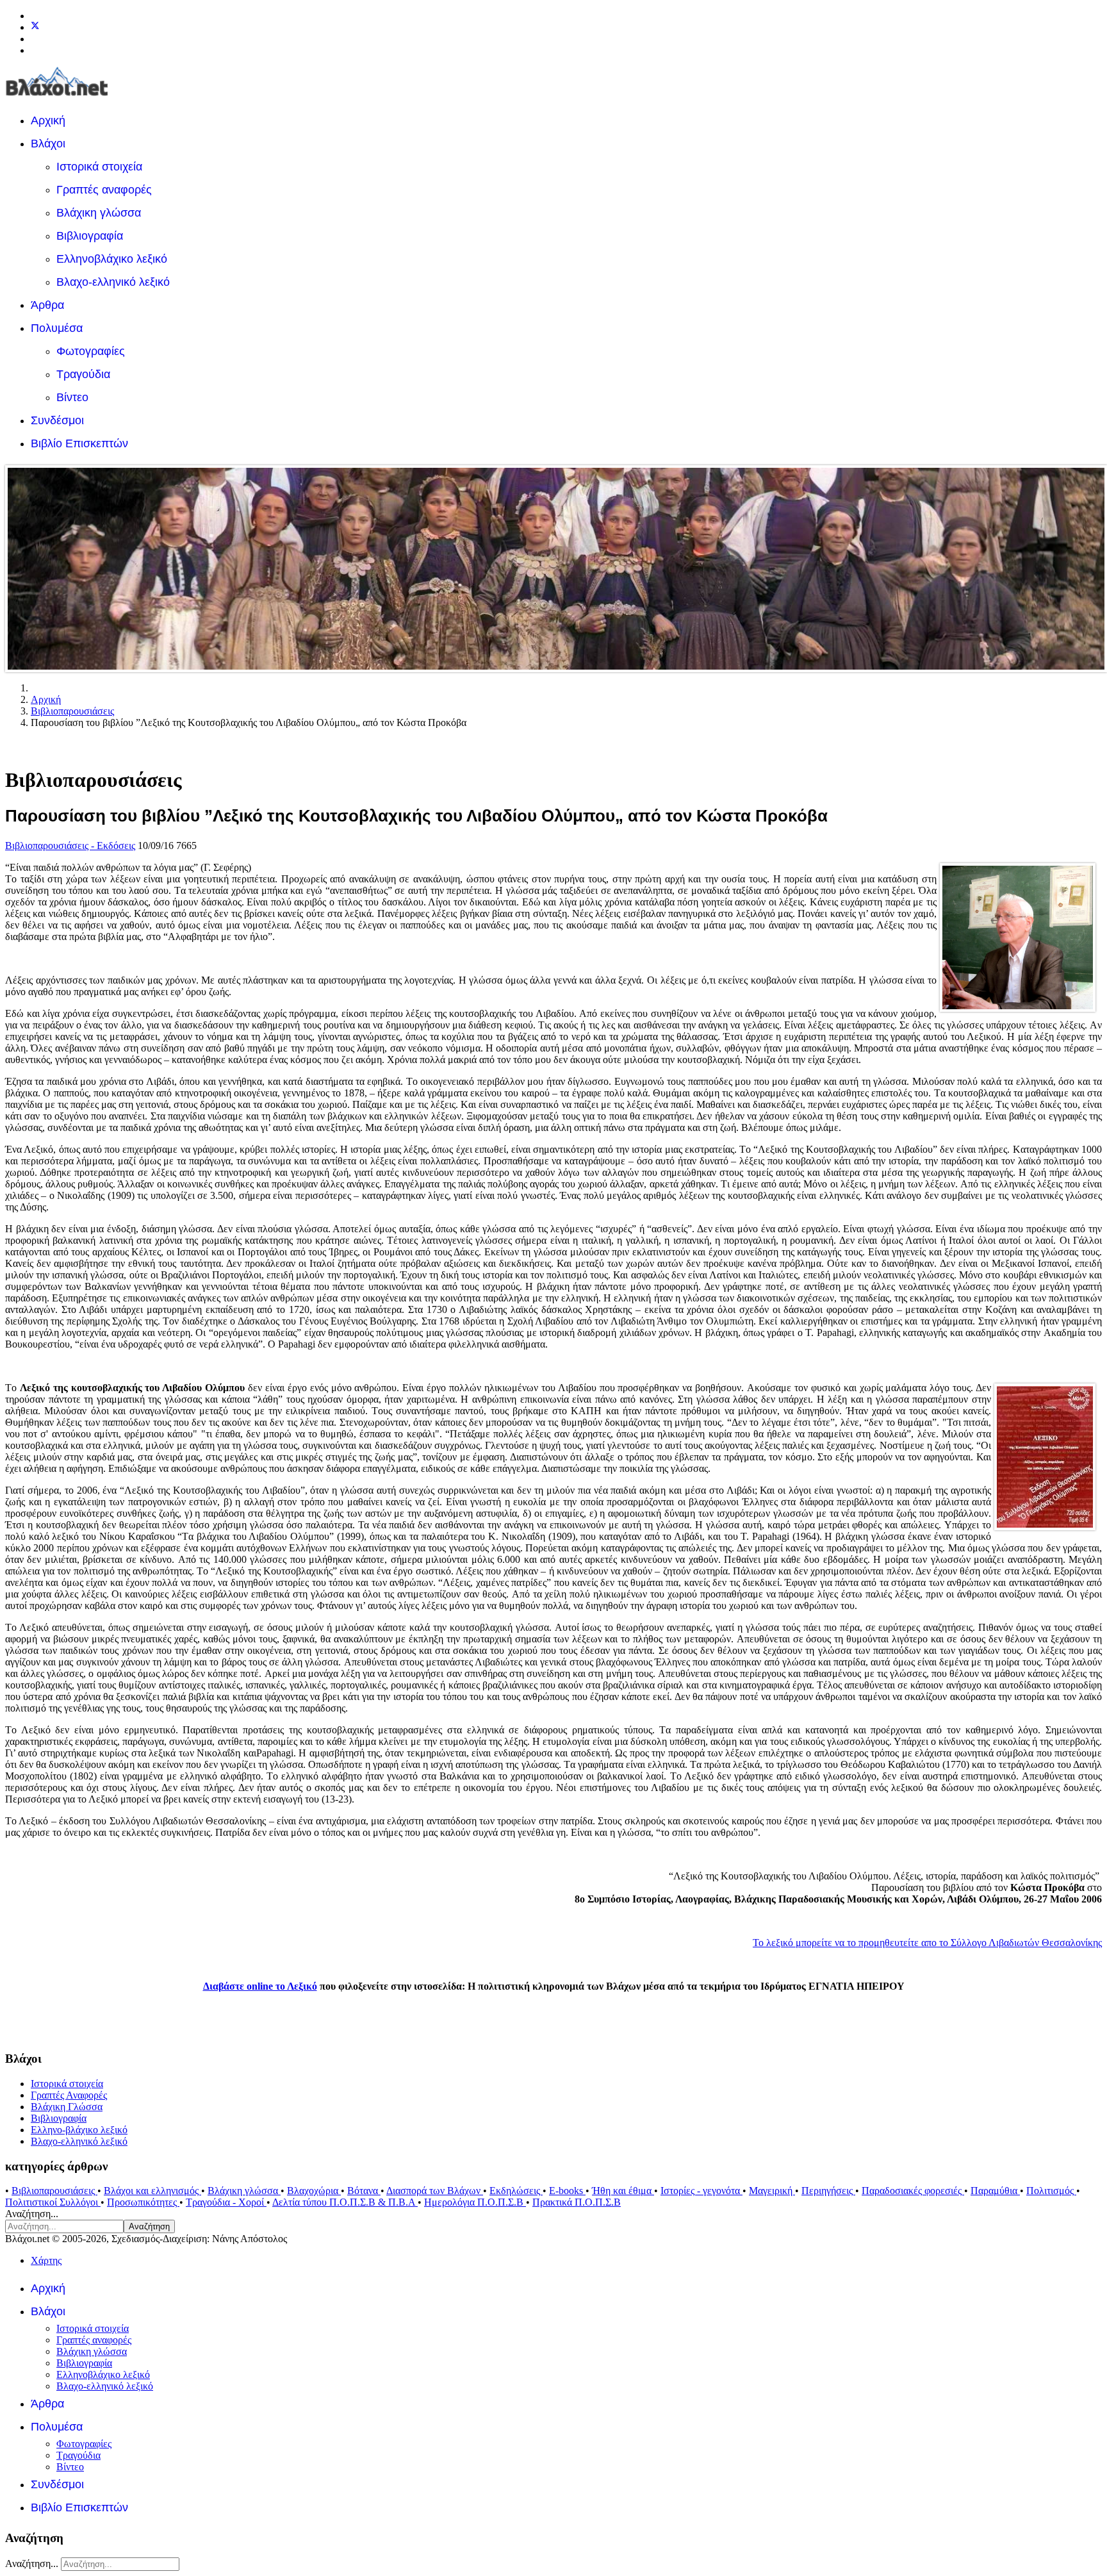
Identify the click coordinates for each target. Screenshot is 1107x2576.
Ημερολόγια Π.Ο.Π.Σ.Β (475, 2202)
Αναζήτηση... (32, 2214)
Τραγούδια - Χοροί (226, 2202)
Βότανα (364, 2191)
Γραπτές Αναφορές (69, 2095)
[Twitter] (35, 27)
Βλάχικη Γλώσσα (67, 2107)
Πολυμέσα (57, 328)
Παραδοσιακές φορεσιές (913, 2191)
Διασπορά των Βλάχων (435, 2191)
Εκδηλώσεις (516, 2191)
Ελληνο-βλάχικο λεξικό (79, 2130)
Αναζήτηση (149, 2226)
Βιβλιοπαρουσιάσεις (54, 2191)
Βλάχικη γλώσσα (99, 213)
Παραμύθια (995, 2191)
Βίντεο (72, 397)
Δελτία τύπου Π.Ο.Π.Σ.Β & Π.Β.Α (345, 2202)
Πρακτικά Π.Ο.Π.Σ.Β (577, 2202)
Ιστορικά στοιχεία (99, 167)
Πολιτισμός (1051, 2191)
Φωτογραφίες (91, 351)
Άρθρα (47, 305)
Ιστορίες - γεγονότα (701, 2191)
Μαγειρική (772, 2191)
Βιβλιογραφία (90, 236)
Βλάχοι (48, 144)
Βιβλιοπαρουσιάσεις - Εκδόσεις (70, 846)
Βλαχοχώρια (314, 2191)
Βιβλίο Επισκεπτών (79, 443)
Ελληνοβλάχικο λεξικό (112, 259)
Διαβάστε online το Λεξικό (260, 1986)
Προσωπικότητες (143, 2202)
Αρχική (48, 120)
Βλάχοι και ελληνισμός (152, 2191)
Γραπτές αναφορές (104, 190)
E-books (567, 2191)
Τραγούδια (83, 374)
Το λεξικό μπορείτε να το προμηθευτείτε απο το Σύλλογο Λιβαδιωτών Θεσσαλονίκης (927, 1943)
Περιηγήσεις (828, 2191)
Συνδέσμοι (57, 420)
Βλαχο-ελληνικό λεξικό (113, 282)
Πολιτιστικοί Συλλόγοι (53, 2202)
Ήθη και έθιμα (623, 2191)
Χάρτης (46, 2260)
